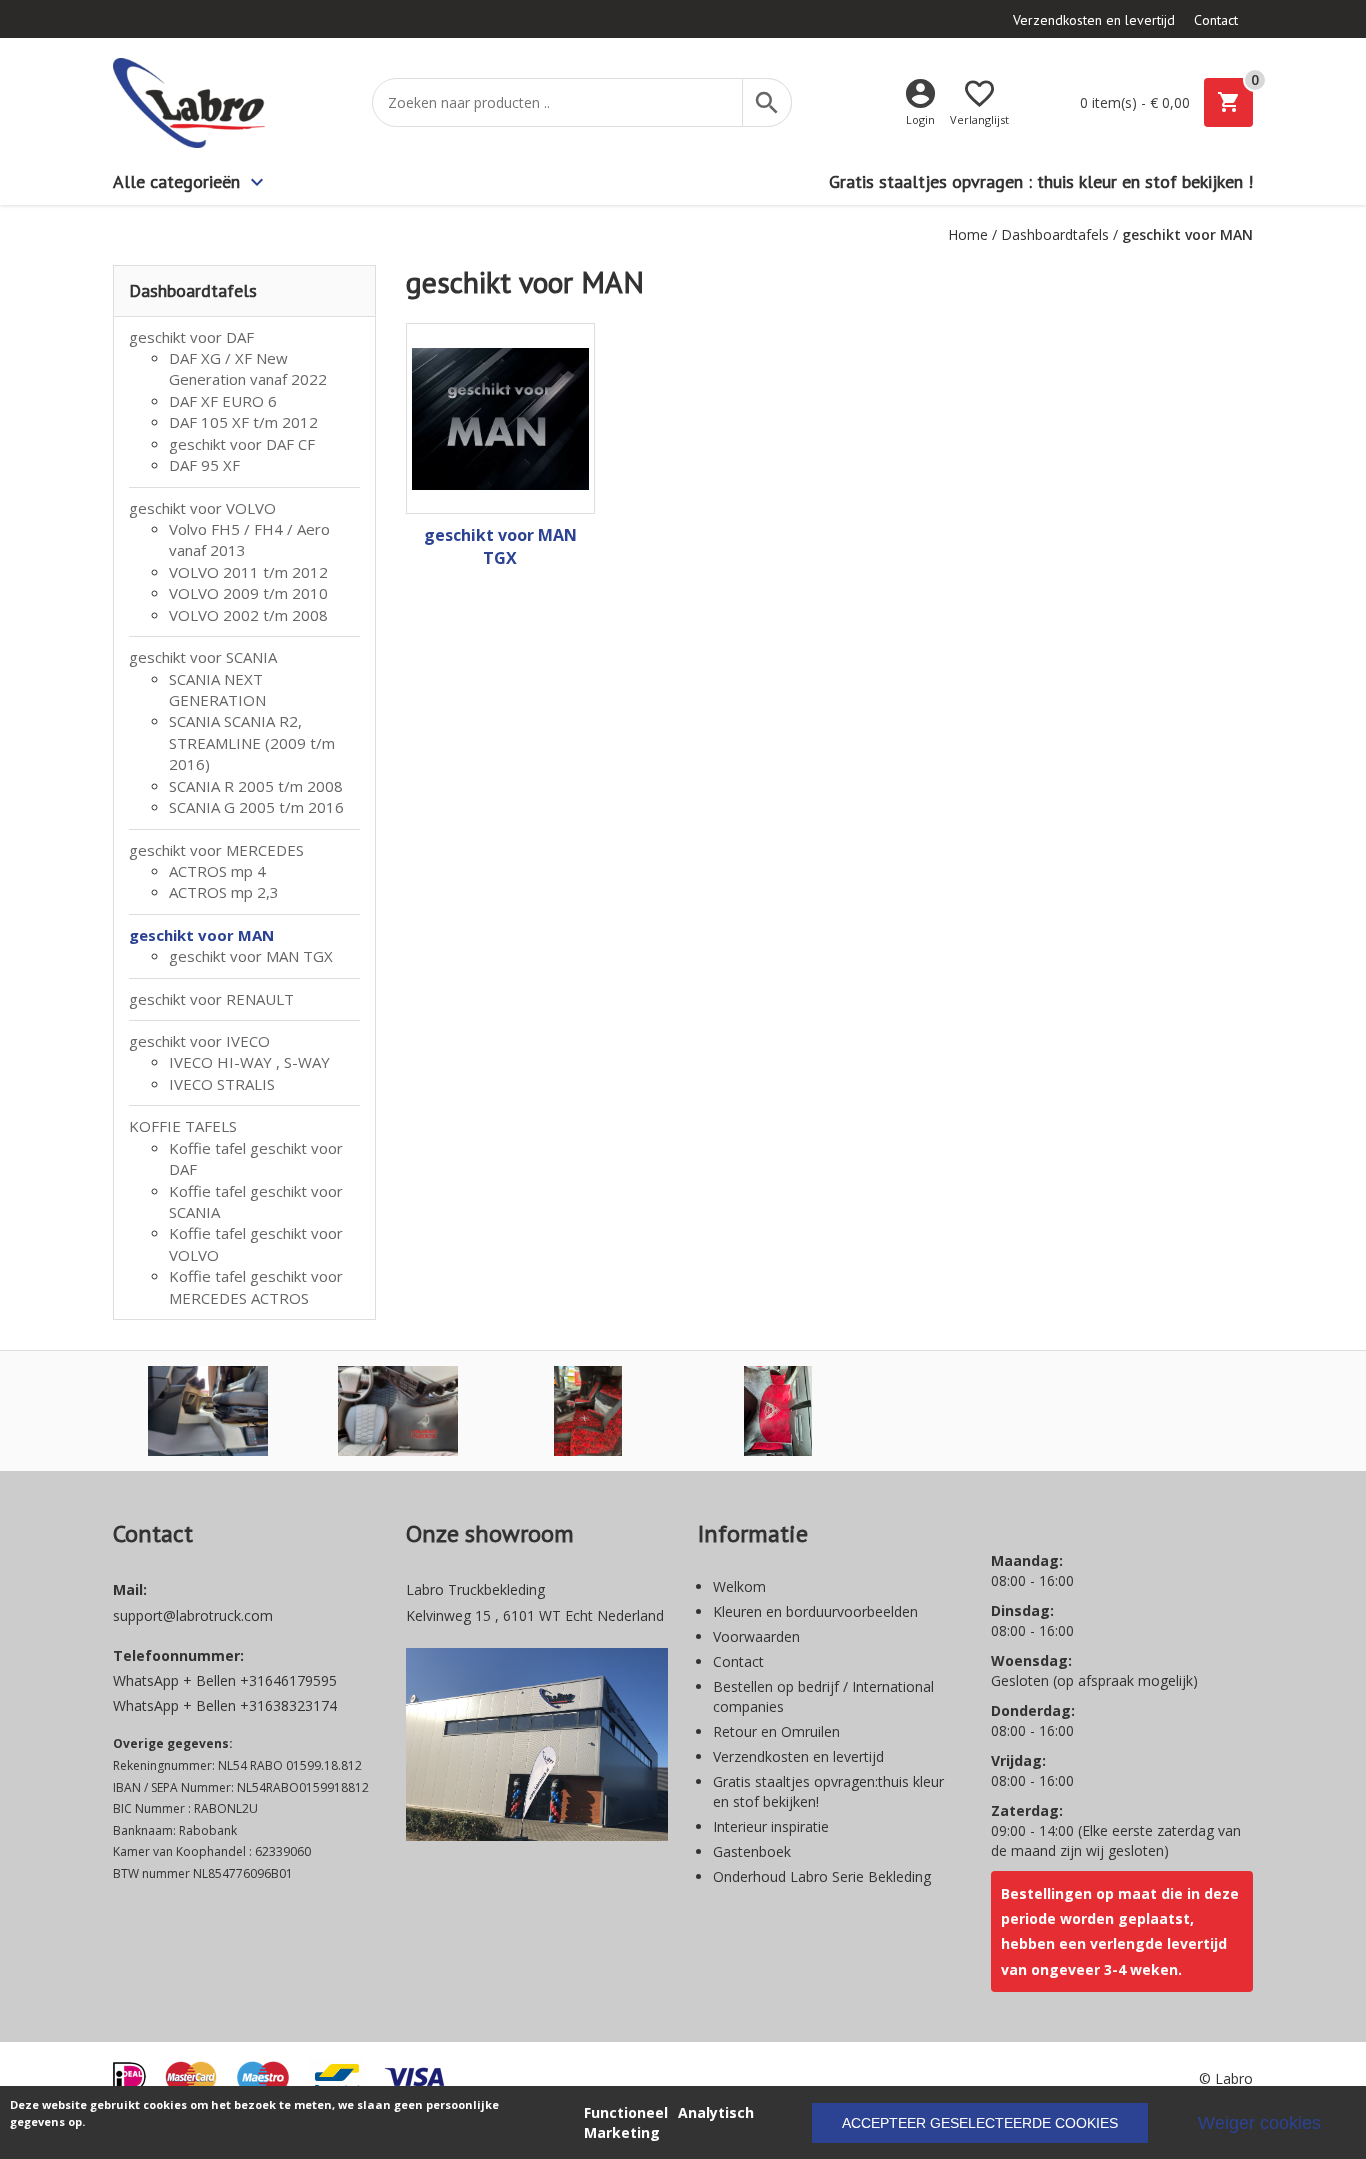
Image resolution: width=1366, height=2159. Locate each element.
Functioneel (626, 2112)
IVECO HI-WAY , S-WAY (249, 1062)
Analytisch (716, 2112)
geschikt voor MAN (201, 935)
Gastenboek (752, 1851)
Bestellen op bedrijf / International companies (823, 1696)
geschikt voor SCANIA (203, 657)
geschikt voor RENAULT (211, 999)
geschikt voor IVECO (199, 1041)
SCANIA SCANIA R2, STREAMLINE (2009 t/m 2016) (252, 742)
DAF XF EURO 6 (223, 401)
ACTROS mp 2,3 (224, 892)
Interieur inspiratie (771, 1826)
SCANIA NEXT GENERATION (217, 689)
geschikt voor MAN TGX (251, 956)
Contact (1216, 20)
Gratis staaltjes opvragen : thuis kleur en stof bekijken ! (1041, 181)
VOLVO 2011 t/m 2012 (248, 572)
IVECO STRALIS (222, 1084)
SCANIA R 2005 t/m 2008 (256, 786)
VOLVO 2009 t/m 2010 (248, 593)
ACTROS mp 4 (217, 871)
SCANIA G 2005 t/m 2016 (256, 807)
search (767, 103)
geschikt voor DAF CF (242, 444)
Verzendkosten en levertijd (1094, 20)
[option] (208, 1411)
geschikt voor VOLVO (202, 508)
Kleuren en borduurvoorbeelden (815, 1611)
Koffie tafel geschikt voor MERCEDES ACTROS (256, 1286)
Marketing (622, 2132)
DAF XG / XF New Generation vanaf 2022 (248, 368)
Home (968, 234)
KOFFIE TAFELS (183, 1126)
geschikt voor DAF (191, 337)
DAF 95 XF (204, 465)
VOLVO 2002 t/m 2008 (248, 615)
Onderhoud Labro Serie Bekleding (822, 1876)
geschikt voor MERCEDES (216, 850)
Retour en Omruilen (776, 1731)
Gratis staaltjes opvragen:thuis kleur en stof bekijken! (828, 1791)
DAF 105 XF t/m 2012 (243, 422)
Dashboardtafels (1055, 234)
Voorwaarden (756, 1636)
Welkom (739, 1586)
